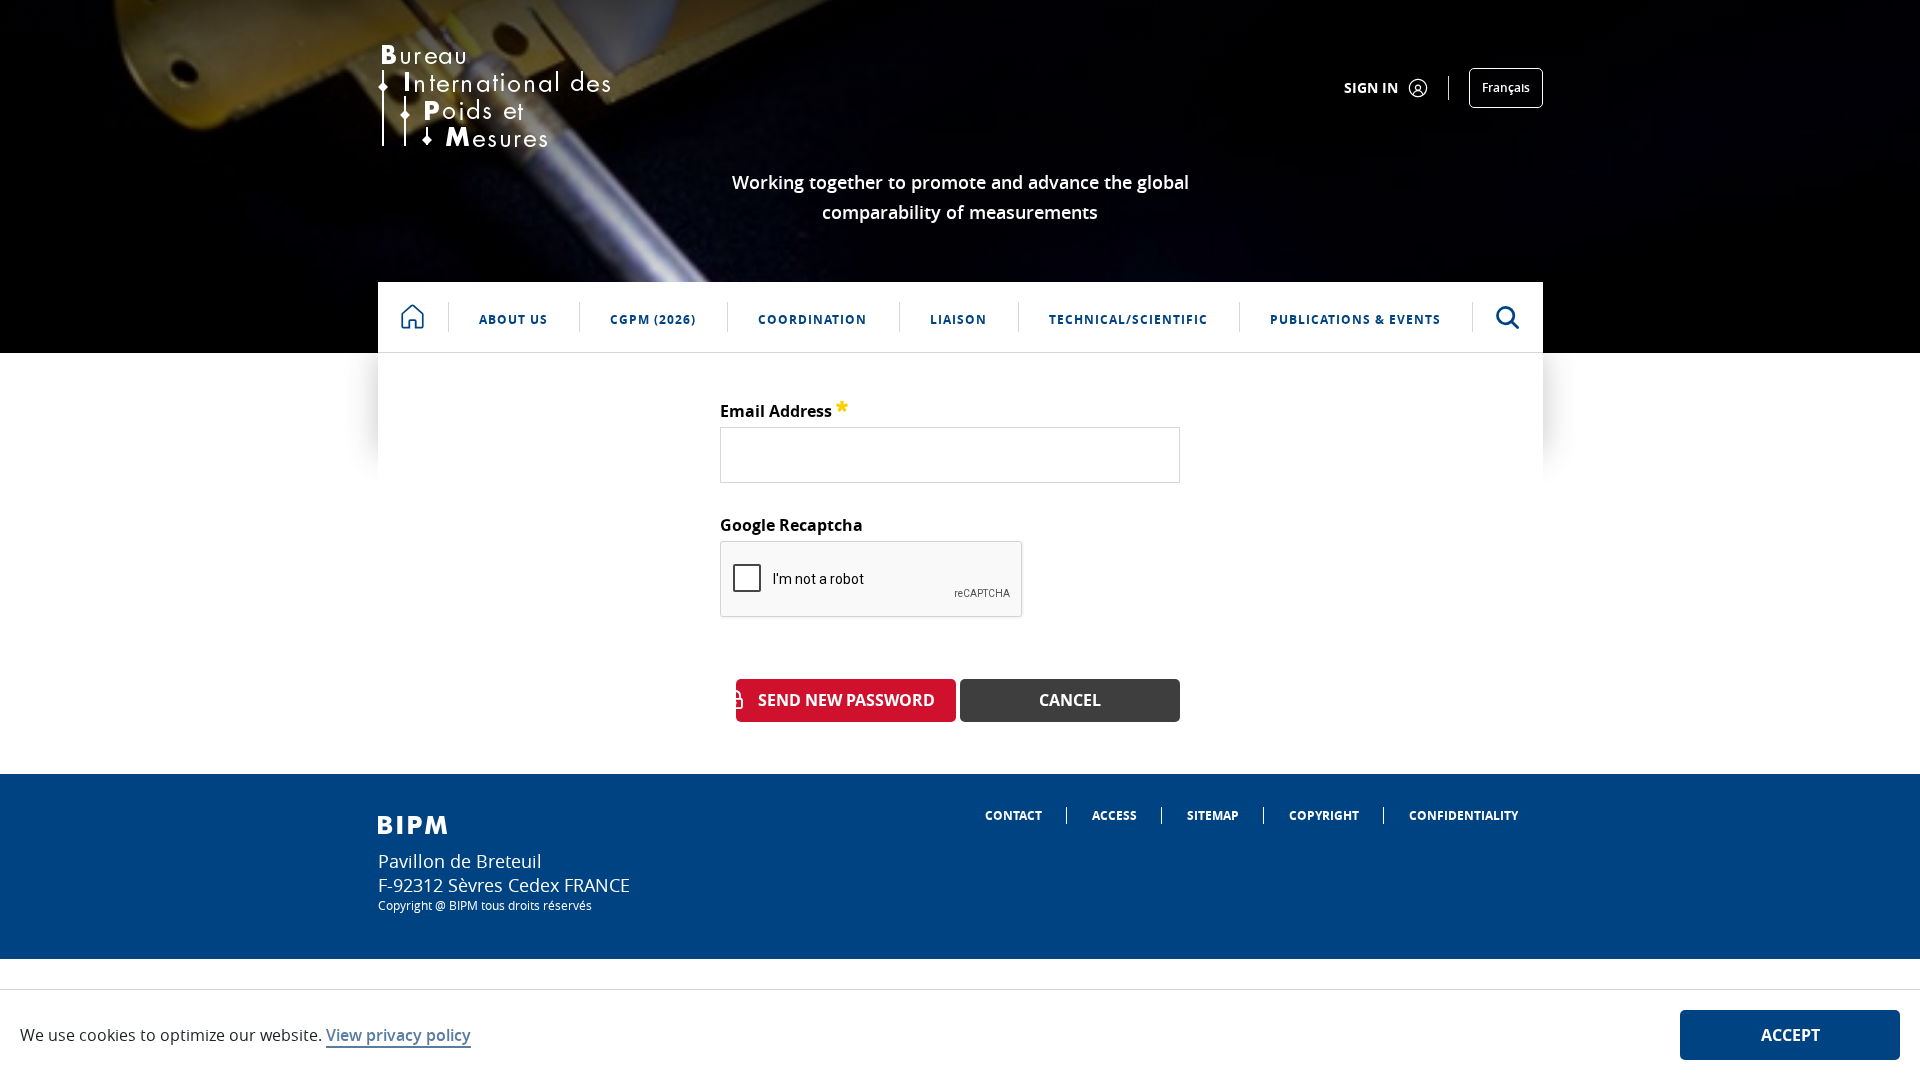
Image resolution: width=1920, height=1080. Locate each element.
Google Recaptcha (791, 525)
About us (513, 319)
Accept (1790, 1035)
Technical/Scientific (1128, 319)
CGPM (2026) (653, 319)
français (1506, 87)
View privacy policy (398, 1035)
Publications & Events (1355, 319)
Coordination (812, 319)
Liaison (958, 319)
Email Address (784, 408)
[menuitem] (1013, 815)
